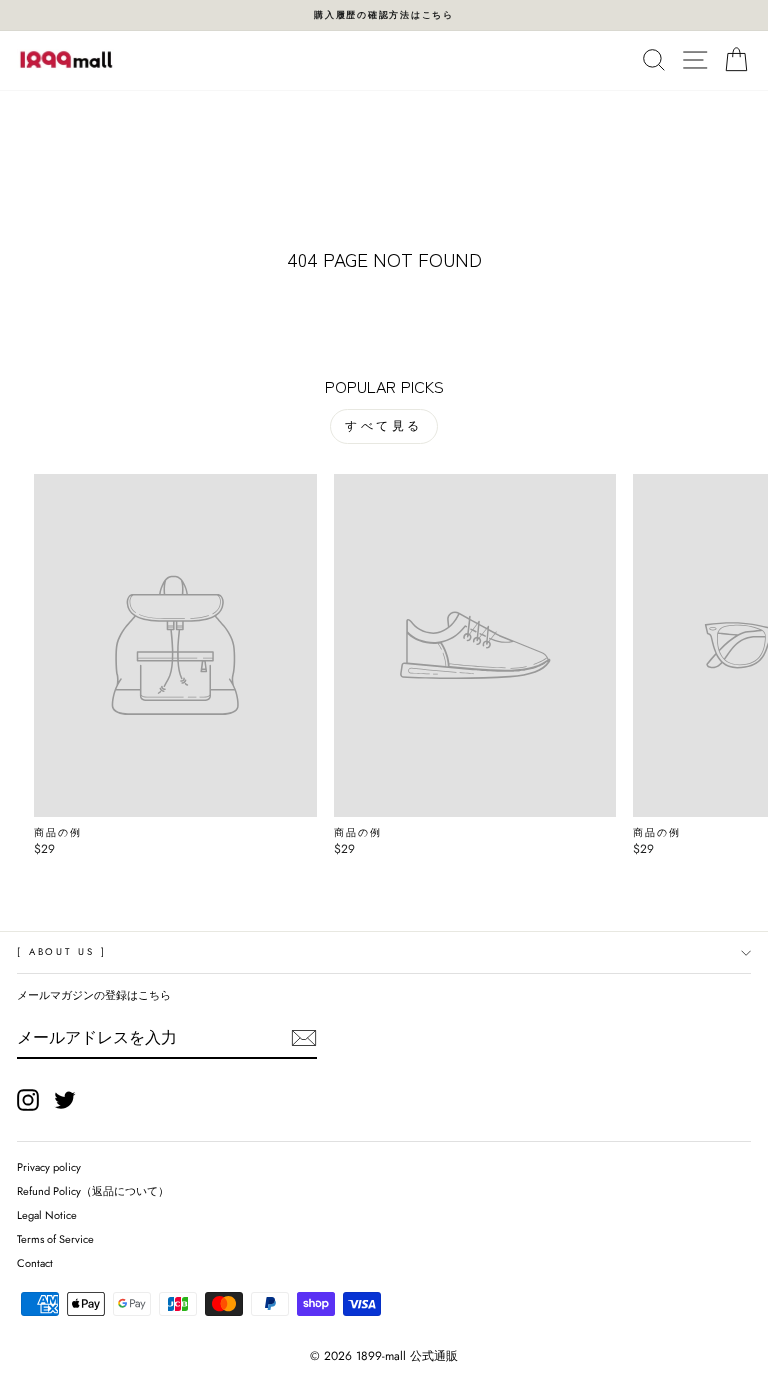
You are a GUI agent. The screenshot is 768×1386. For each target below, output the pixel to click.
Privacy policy (49, 1167)
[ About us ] (61, 952)
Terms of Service (55, 1239)
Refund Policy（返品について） (93, 1191)
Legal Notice (47, 1215)
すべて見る (384, 426)
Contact (35, 1263)
